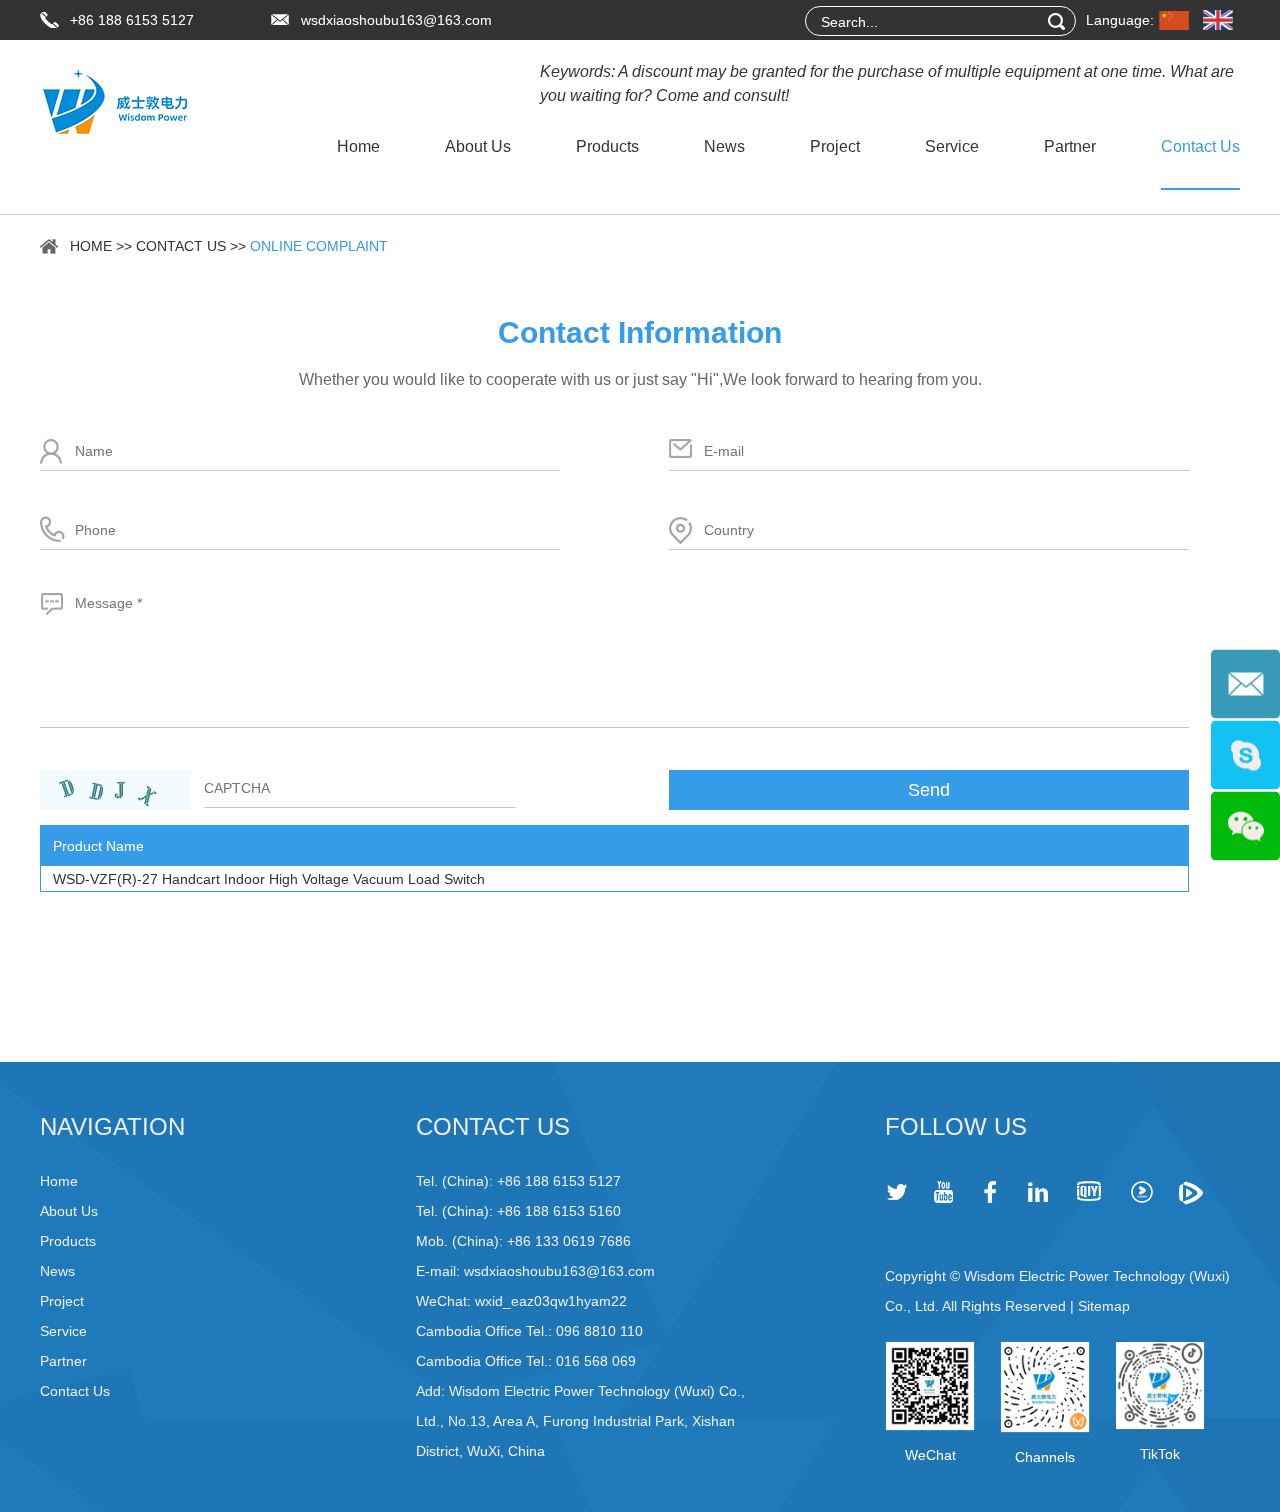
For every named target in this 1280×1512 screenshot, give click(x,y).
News (724, 146)
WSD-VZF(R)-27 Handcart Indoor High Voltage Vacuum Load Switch (269, 879)
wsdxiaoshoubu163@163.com (396, 20)
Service (952, 146)
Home (358, 146)
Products (607, 146)
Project (835, 146)
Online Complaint (319, 246)
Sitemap (1104, 1306)
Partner (1070, 146)
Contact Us (1200, 146)
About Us (478, 146)
